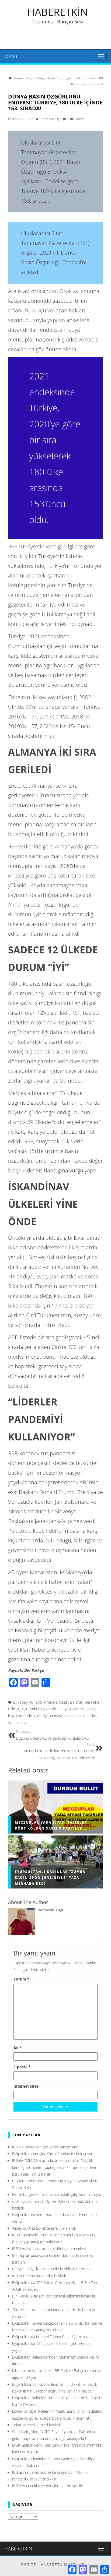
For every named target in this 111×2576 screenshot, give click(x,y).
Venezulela (17, 1723)
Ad (18, 2048)
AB (31, 1702)
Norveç (56, 1716)
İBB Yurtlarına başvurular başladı (39, 2276)
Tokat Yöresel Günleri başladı (36, 2425)
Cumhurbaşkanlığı (41, 1709)
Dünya (80, 119)
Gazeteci (77, 1709)
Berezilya (92, 1702)
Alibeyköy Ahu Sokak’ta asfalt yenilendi (44, 2228)
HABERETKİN (58, 12)
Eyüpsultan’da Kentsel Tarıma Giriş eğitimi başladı (53, 2337)
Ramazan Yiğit (51, 119)
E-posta (22, 2067)
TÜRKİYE (80, 1716)
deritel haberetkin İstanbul (56, 2565)
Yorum (21, 1979)
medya (43, 1716)
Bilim (12, 1709)
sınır (67, 1716)
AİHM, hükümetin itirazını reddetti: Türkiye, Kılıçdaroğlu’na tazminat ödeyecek (59, 1751)
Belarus (76, 1702)
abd (39, 1702)
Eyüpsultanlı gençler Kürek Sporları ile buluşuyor (52, 2154)
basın (64, 1702)
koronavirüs (26, 1716)
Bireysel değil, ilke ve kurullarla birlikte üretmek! (52, 2269)
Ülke (92, 1716)
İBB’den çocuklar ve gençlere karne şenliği (47, 2486)
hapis (91, 1709)
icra (11, 1716)
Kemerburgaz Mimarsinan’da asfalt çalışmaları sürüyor (57, 2194)
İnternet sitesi (27, 2086)
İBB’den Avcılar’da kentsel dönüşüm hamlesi (49, 2249)
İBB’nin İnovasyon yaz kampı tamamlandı (46, 2147)
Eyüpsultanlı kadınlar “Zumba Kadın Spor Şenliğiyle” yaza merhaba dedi (50, 1878)
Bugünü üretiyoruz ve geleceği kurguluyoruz (53, 1735)
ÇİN (21, 1709)
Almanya (51, 1702)
